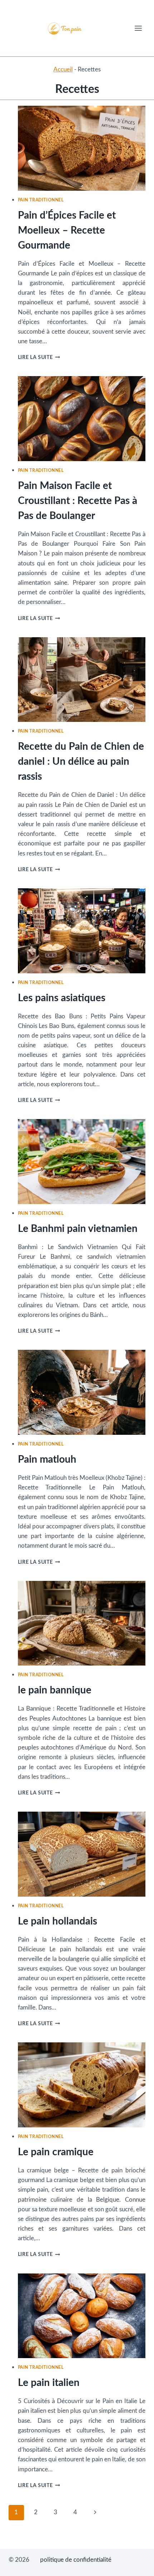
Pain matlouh (47, 1459)
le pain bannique (55, 1690)
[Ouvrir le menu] (138, 28)
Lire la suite (39, 358)
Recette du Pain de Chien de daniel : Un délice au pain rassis (81, 762)
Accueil (63, 69)
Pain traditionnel (41, 200)
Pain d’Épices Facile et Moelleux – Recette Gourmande (67, 230)
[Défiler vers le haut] (136, 2565)
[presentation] (82, 148)
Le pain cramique (56, 2152)
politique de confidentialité (76, 2560)
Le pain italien (49, 2383)
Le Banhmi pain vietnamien (78, 1229)
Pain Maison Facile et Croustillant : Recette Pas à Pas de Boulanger (78, 501)
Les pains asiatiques (62, 998)
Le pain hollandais (57, 1921)
